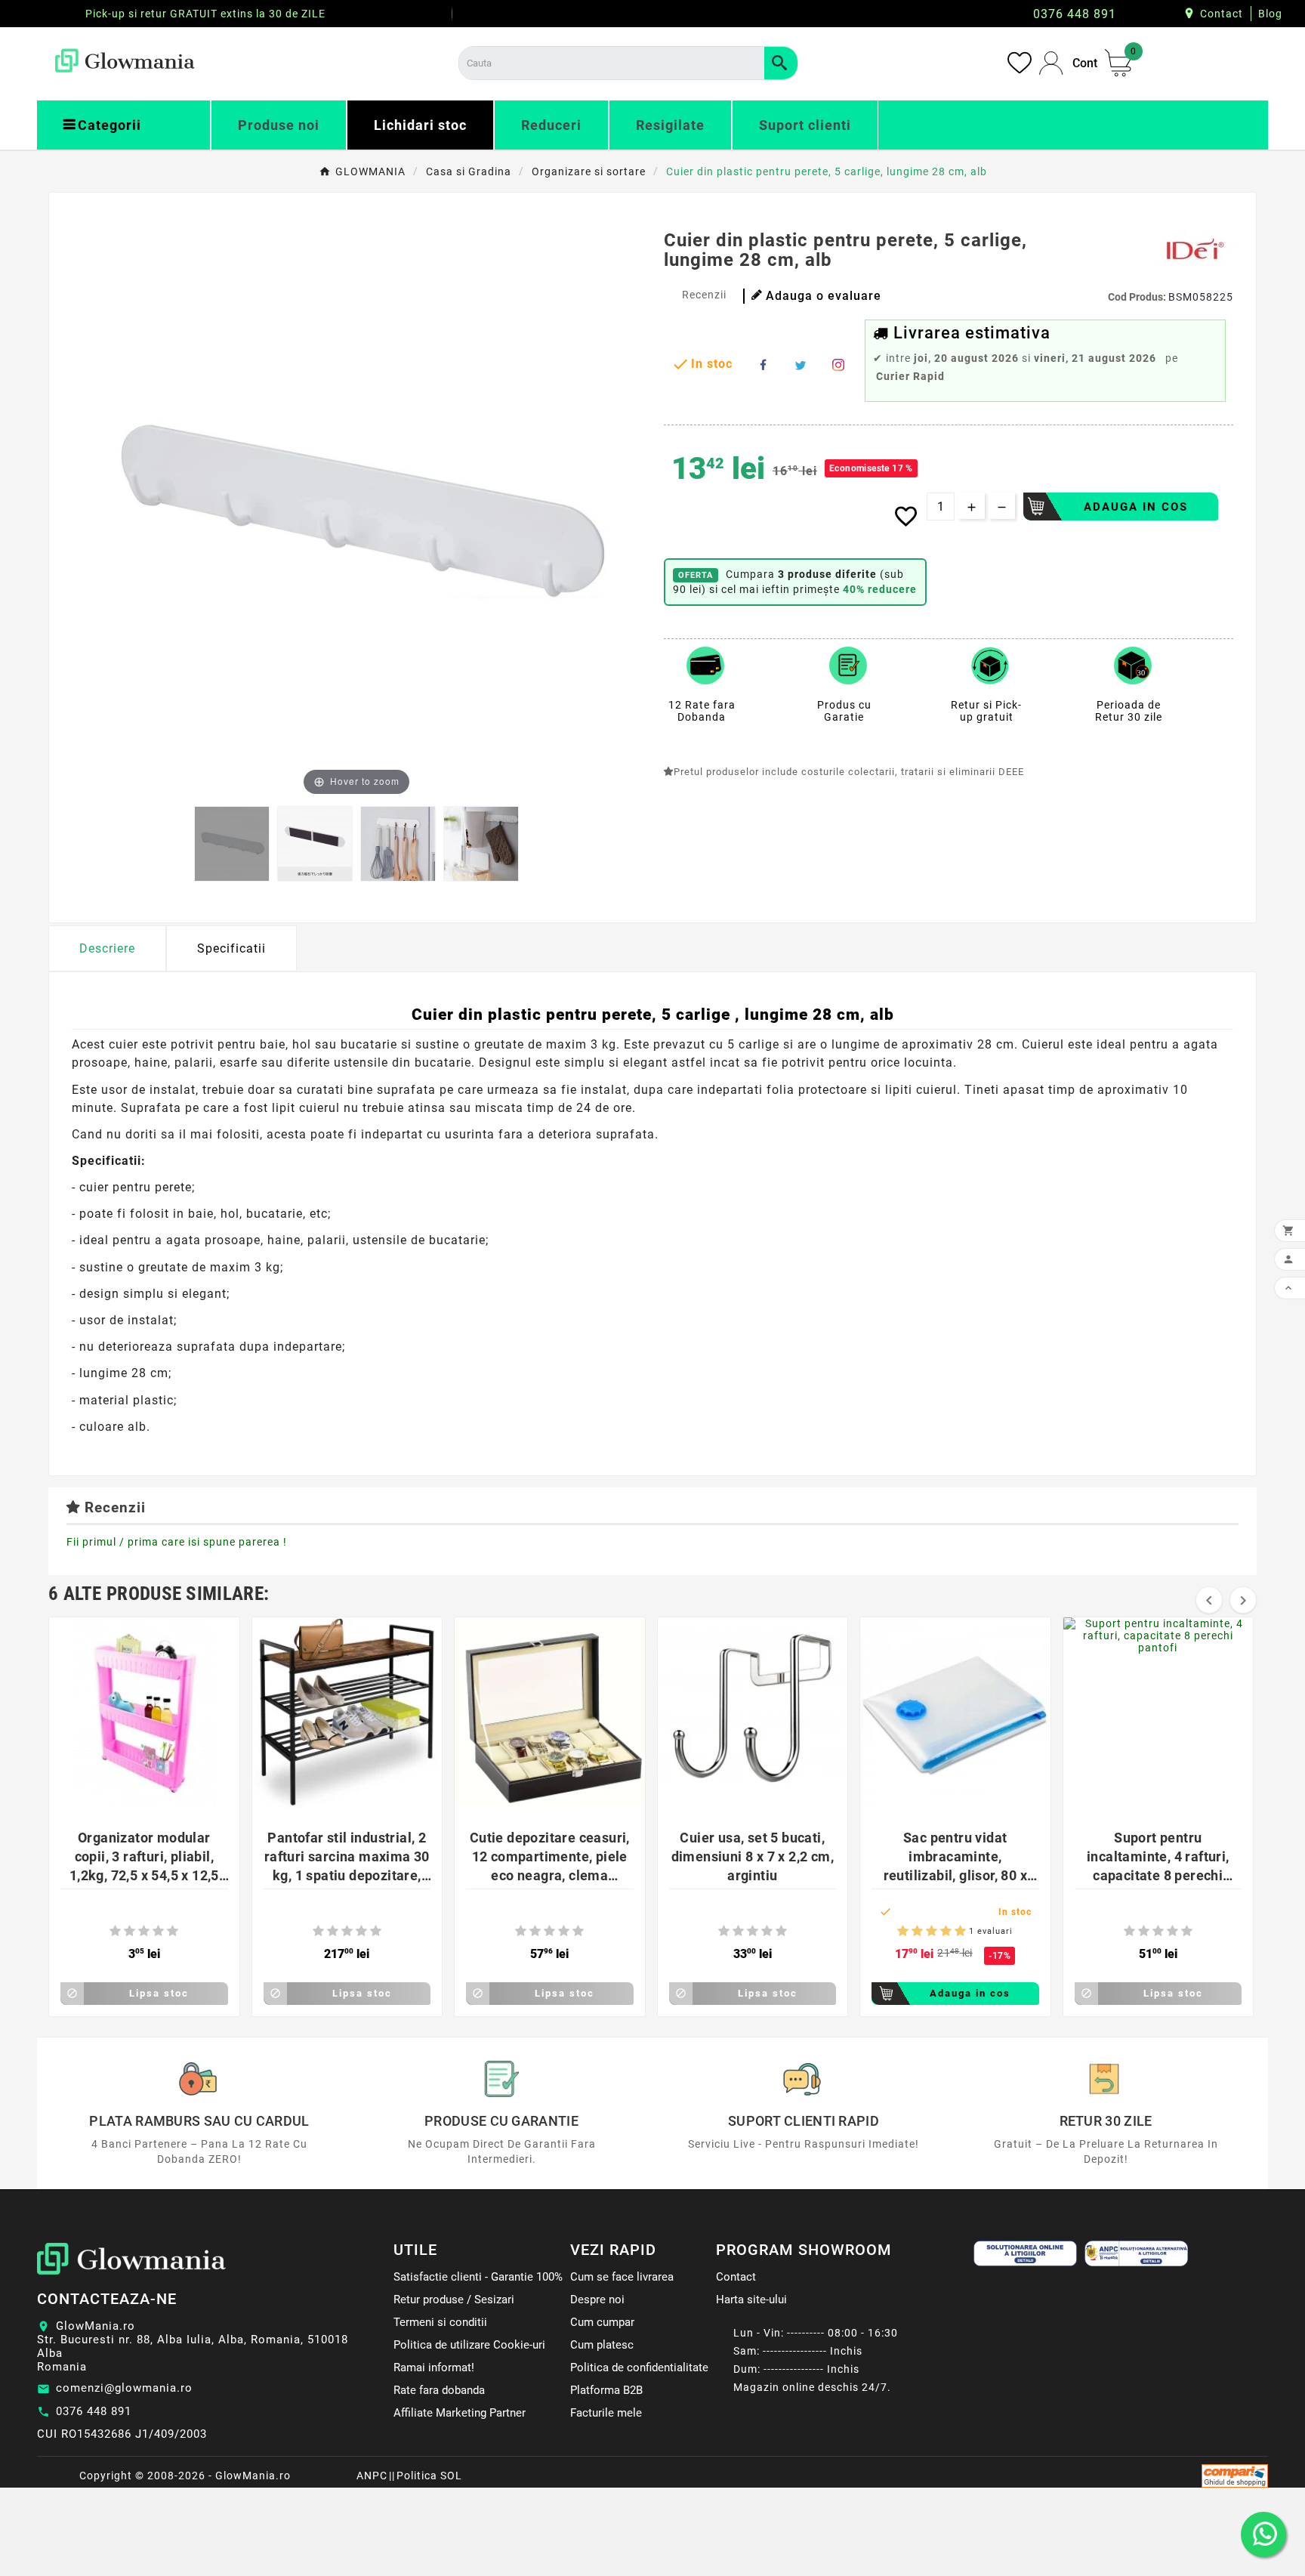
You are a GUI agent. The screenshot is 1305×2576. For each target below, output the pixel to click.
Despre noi (597, 2300)
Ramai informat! (434, 2368)
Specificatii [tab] (231, 948)
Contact (1222, 14)
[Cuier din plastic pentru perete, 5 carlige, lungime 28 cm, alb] (232, 844)
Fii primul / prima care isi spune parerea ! (177, 1542)
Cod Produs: (1138, 297)
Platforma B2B (606, 2390)
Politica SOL (429, 2476)
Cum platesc (602, 2345)
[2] (130, 1931)
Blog (1270, 14)
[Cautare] (781, 63)
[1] (115, 1931)
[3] (144, 1931)
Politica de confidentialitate (639, 2368)
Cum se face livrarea (622, 2277)
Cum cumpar (602, 2322)
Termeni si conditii (440, 2322)
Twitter (801, 365)
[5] (173, 1931)
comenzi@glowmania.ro (124, 2388)
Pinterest (838, 365)
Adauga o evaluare (824, 296)
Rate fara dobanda (439, 2390)
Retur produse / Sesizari (454, 2300)
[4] (158, 1931)
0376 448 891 (94, 2411)
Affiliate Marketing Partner (460, 2413)
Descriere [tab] (107, 948)
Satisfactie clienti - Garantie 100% (478, 2277)
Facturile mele (606, 2413)
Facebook (763, 365)
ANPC (372, 2476)
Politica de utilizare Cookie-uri (469, 2345)
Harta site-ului (751, 2300)
